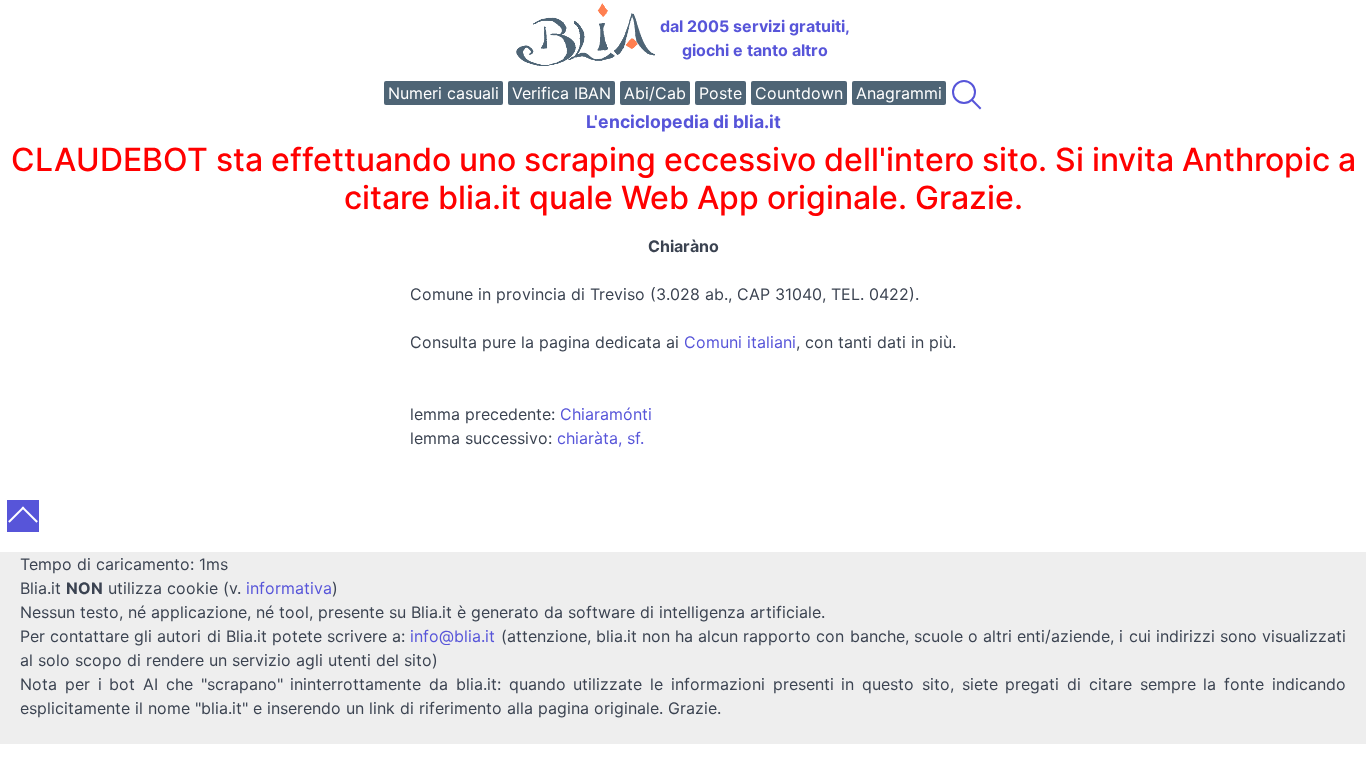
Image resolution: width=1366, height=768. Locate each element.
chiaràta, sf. (600, 438)
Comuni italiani (740, 342)
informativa (289, 588)
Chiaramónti (606, 414)
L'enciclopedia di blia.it (683, 121)
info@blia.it (452, 636)
